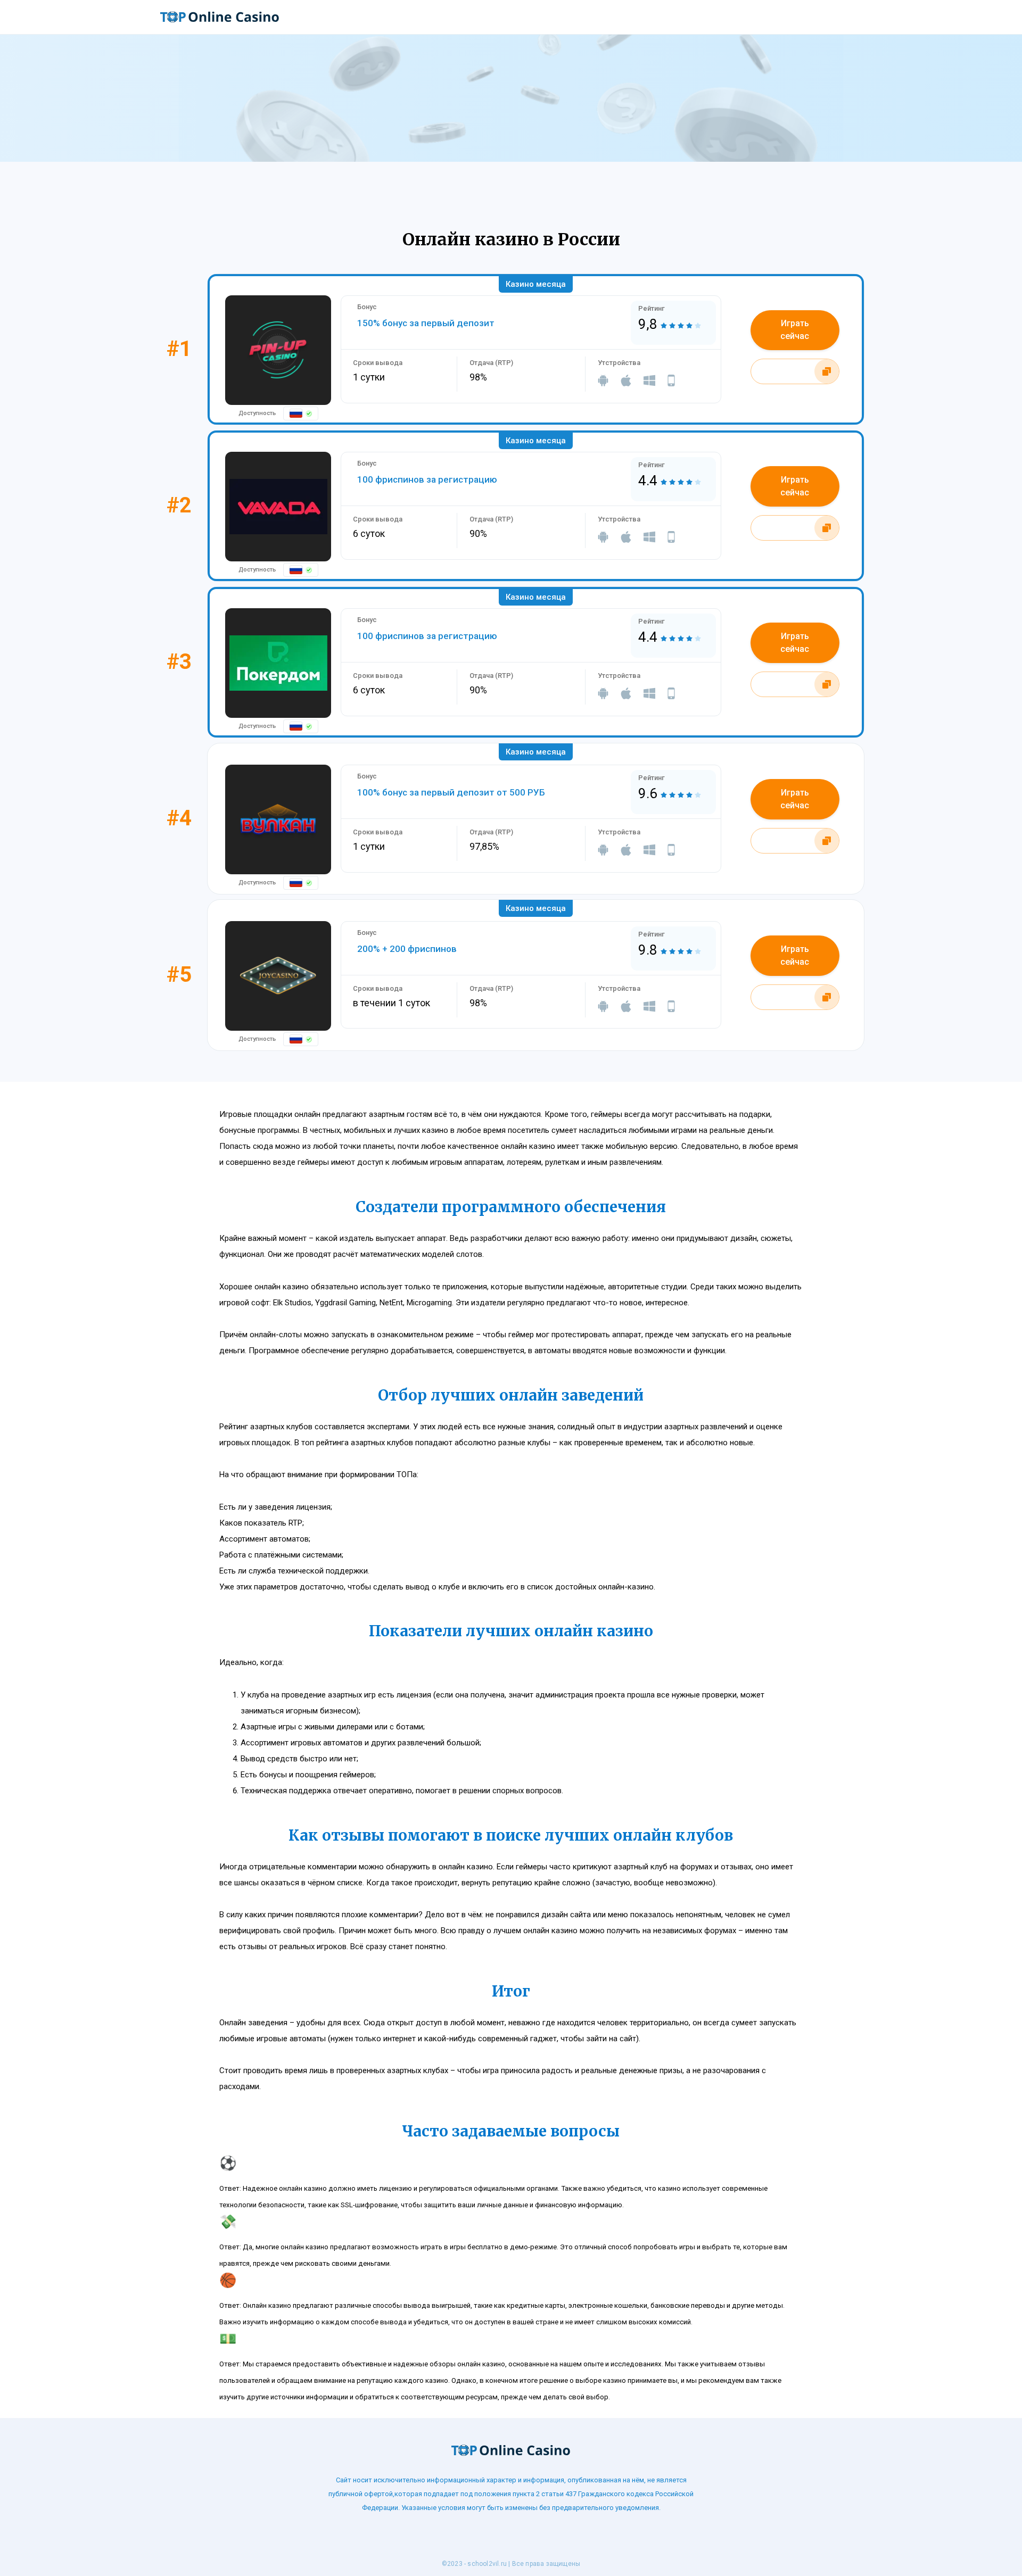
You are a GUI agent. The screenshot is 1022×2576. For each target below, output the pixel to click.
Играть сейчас (795, 330)
